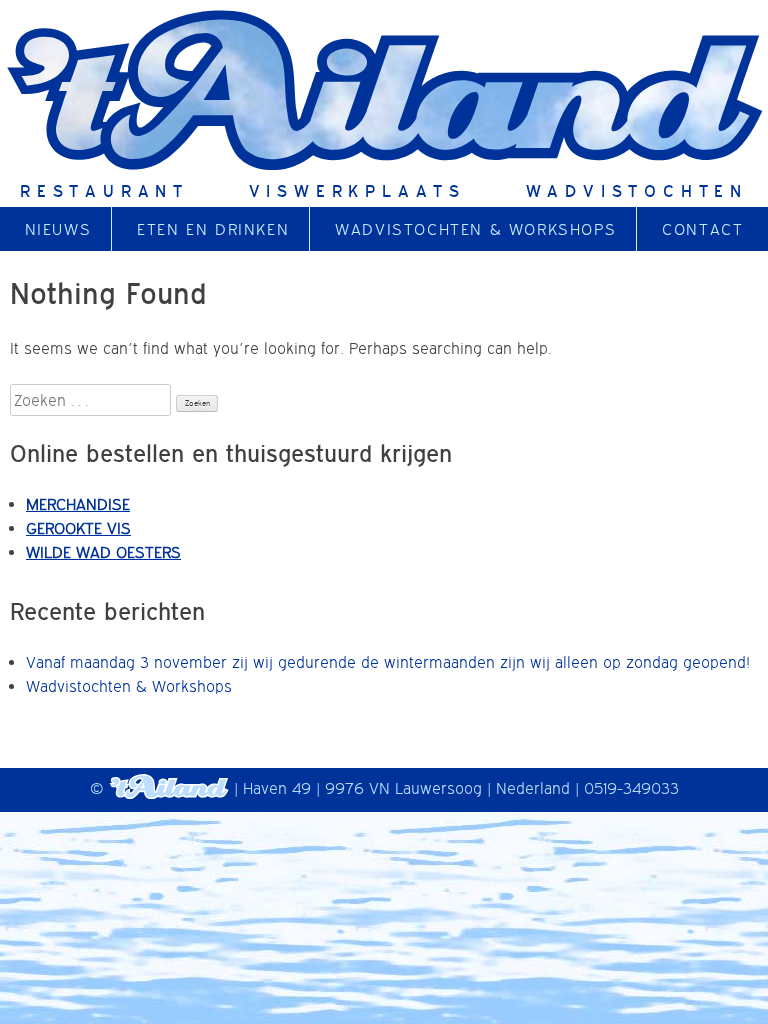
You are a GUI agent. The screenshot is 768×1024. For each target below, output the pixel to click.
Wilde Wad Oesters (103, 552)
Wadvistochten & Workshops (475, 229)
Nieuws (58, 229)
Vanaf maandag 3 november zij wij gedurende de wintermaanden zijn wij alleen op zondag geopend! (388, 662)
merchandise (78, 504)
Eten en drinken (213, 229)
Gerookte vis (78, 528)
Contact (702, 229)
